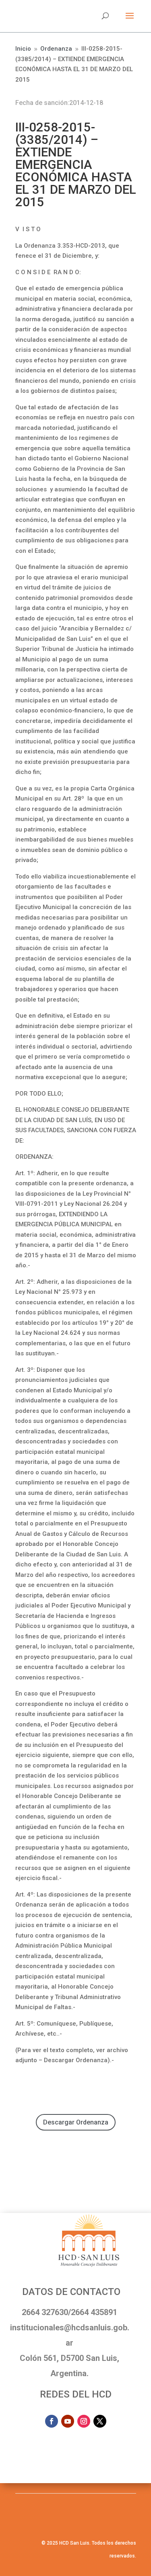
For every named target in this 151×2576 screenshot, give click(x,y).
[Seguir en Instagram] (84, 2421)
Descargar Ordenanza (76, 2122)
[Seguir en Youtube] (68, 2421)
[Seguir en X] (100, 2421)
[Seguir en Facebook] (52, 2421)
